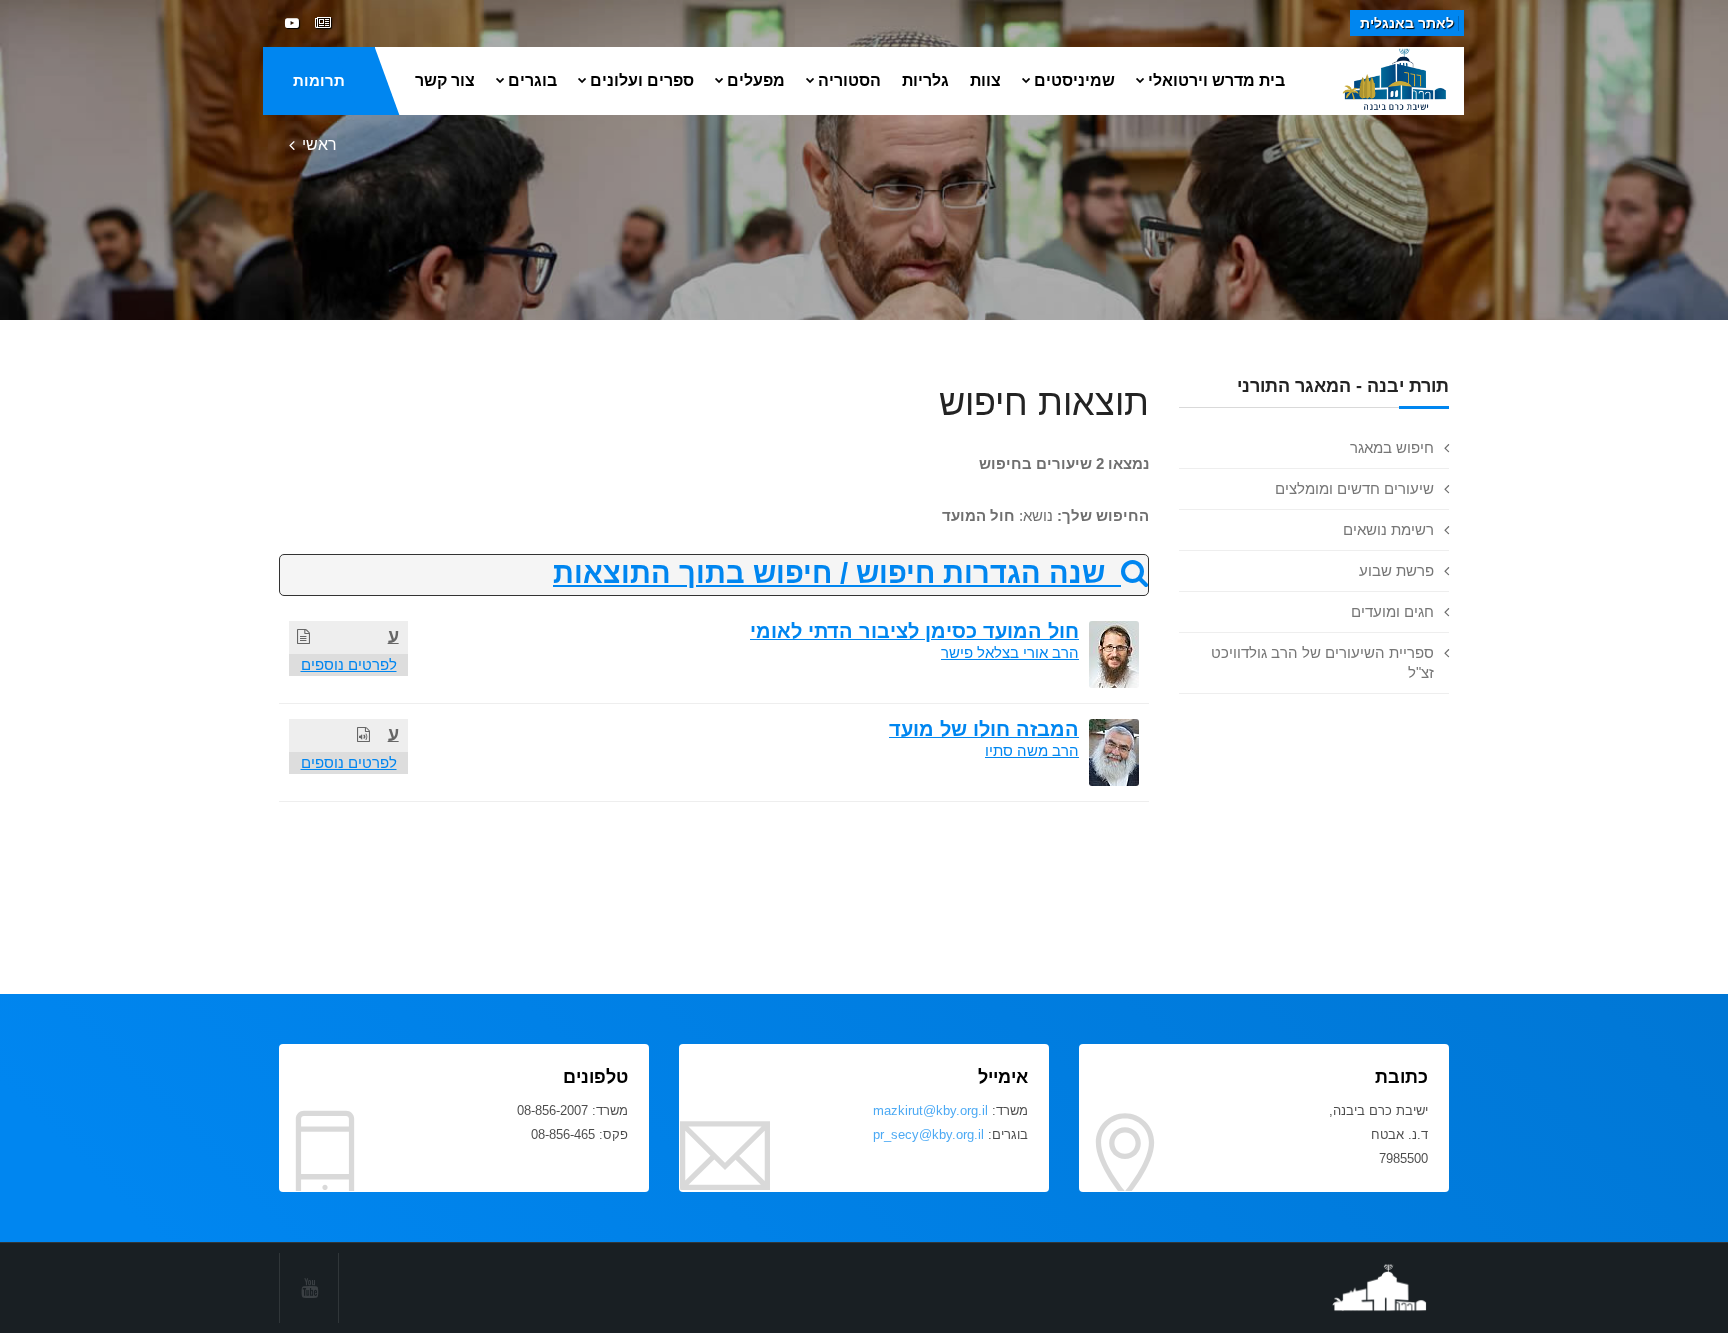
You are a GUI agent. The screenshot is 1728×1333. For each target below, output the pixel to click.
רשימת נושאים (1388, 529)
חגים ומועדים (1392, 611)
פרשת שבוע (1396, 570)
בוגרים (532, 80)
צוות (985, 80)
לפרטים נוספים (349, 664)
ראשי (319, 144)
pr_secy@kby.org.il (928, 1134)
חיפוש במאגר (1392, 447)
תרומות (319, 80)
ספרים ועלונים (642, 80)
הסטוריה (849, 80)
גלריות (925, 80)
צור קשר (445, 80)
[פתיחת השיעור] (303, 636)
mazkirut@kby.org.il (930, 1110)
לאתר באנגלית (1407, 23)
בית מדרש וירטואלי (1216, 80)
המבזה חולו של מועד (984, 729)
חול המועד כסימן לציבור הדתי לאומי (914, 631)
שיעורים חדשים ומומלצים (1354, 488)
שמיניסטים (1074, 80)
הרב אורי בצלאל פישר (1010, 652)
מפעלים (756, 80)
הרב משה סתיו (1032, 750)
